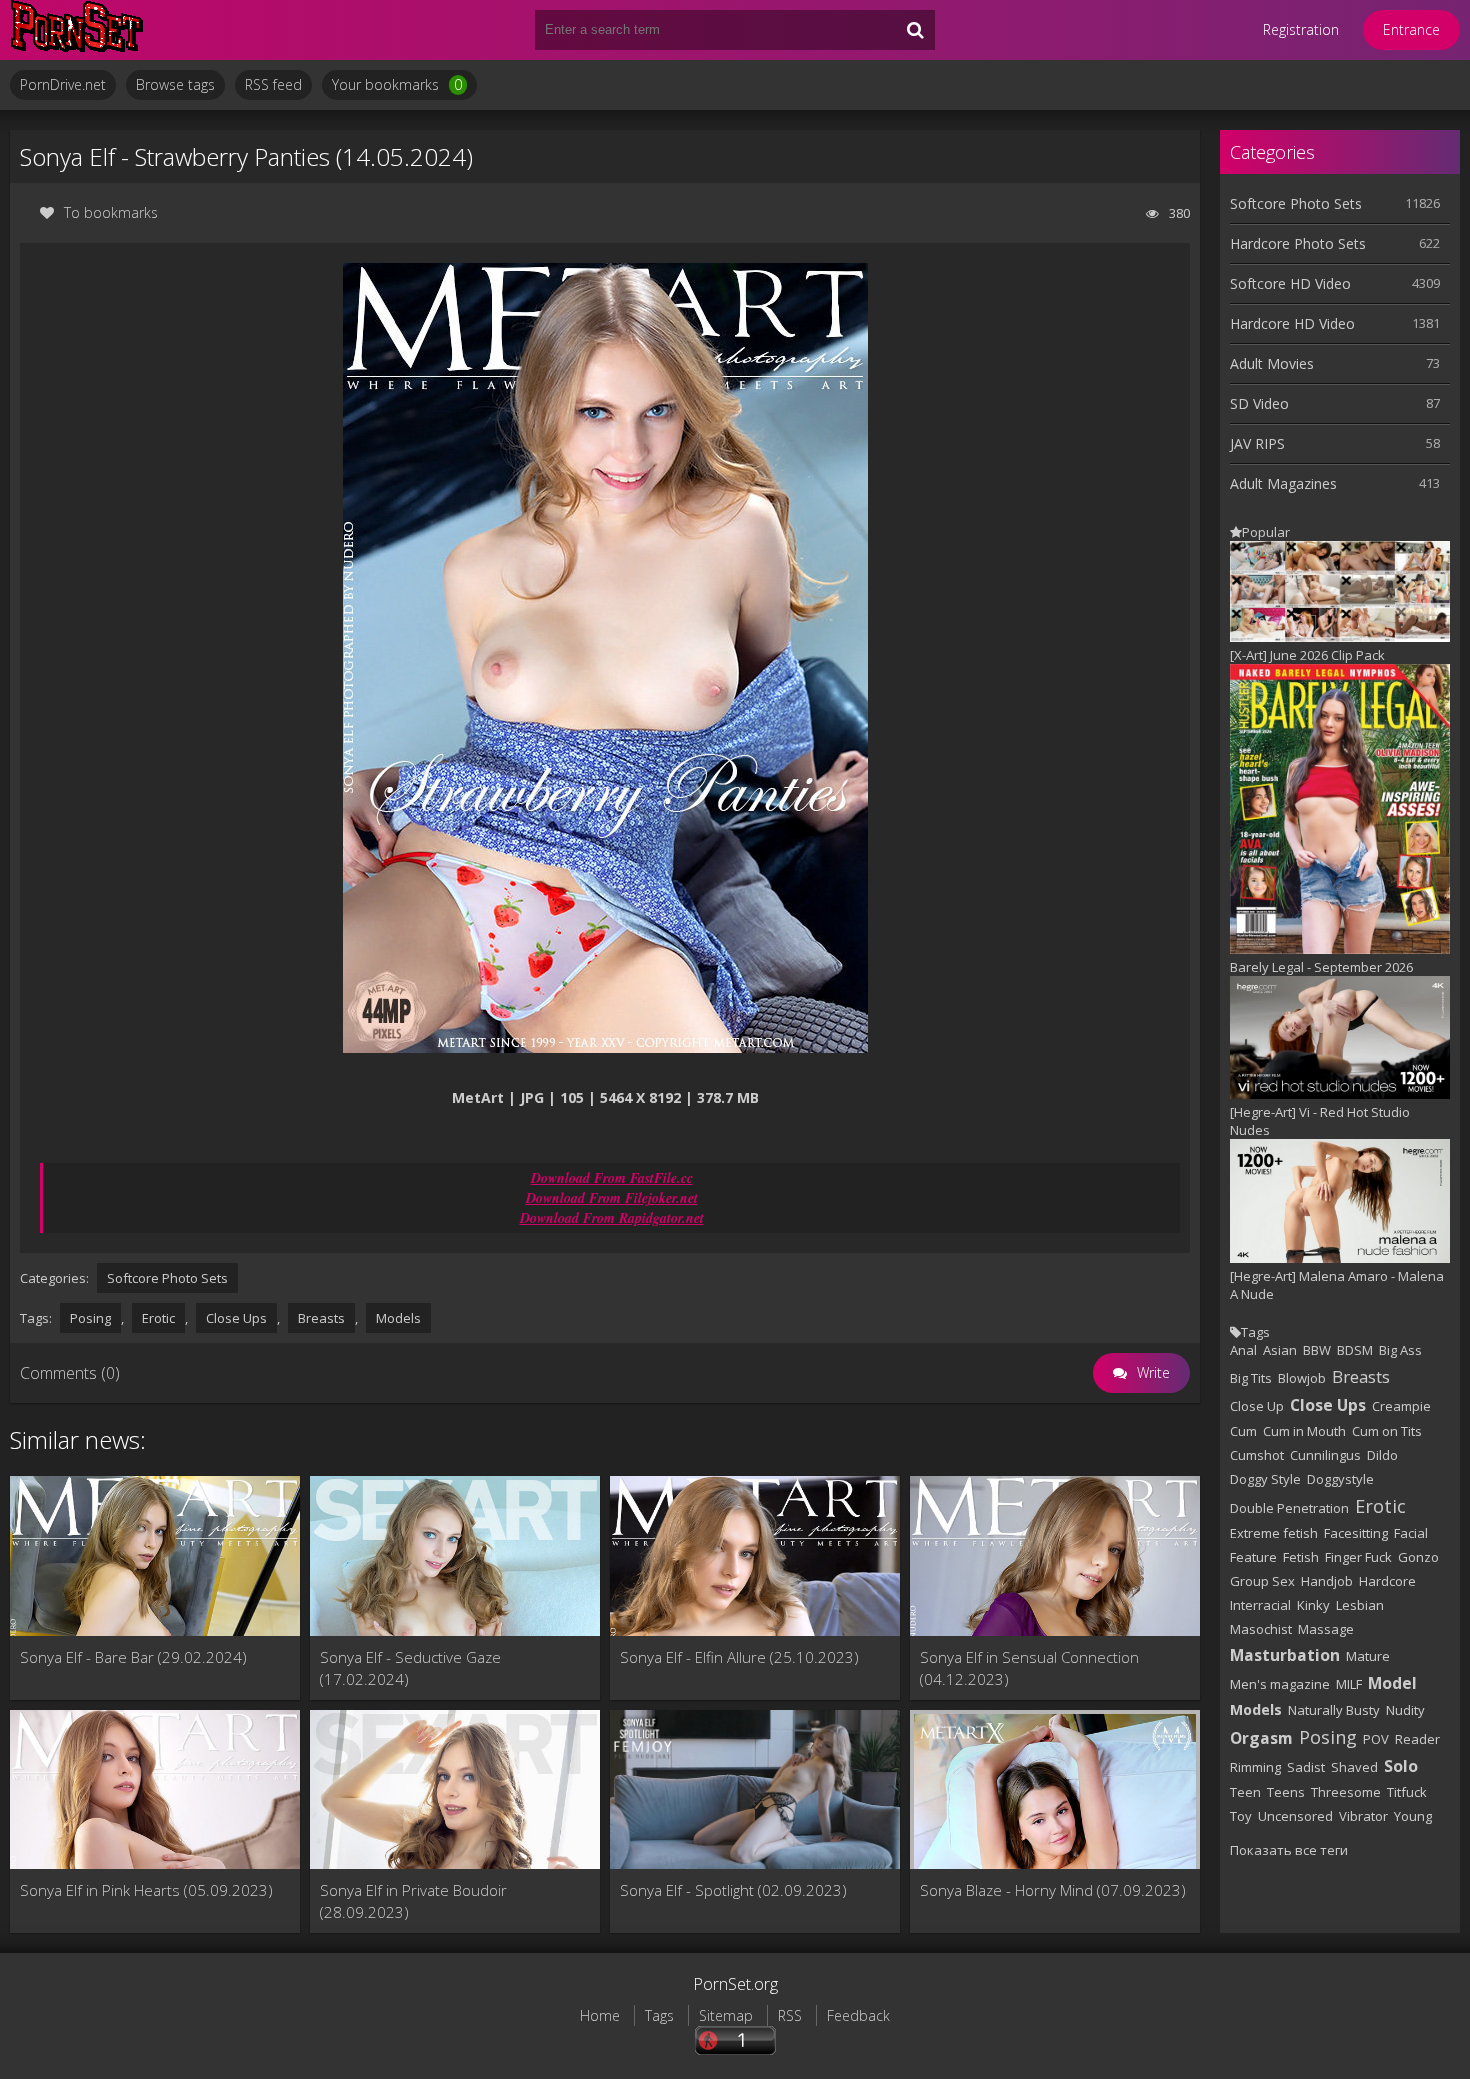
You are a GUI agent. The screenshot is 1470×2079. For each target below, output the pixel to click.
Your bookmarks (397, 84)
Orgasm (1261, 1738)
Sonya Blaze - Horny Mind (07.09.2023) (1053, 1890)
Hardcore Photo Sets (1298, 243)
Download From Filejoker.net (612, 1198)
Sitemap (726, 2015)
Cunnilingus (1325, 1455)
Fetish (1301, 1557)
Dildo (1382, 1455)
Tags (659, 2015)
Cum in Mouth (1304, 1431)
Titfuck (1407, 1792)
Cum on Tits (1387, 1431)
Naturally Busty (1334, 1710)
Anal (1243, 1350)
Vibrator (1363, 1816)
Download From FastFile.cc (612, 1178)
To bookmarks (111, 212)
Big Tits (1251, 1378)
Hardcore (1387, 1581)
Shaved (1354, 1767)
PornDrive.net (63, 84)
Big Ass (1400, 1350)
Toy (1241, 1816)
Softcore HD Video (1290, 283)
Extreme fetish (1274, 1533)
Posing (90, 1318)
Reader (1417, 1739)
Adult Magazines (1283, 483)
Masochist (1261, 1629)
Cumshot (1257, 1455)
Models (398, 1318)
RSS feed (273, 84)
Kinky (1313, 1605)
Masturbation (1285, 1655)
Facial (1411, 1533)
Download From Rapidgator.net (612, 1218)
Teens (1286, 1792)
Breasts (321, 1318)
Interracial (1260, 1605)
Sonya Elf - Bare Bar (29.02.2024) (133, 1657)
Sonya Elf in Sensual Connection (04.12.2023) (1029, 1668)
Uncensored (1295, 1816)
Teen (1245, 1792)
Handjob (1327, 1581)
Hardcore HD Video (1292, 323)
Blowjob (1302, 1378)
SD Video (1259, 403)
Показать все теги (1289, 1850)
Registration (1301, 29)
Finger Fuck (1358, 1557)
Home (600, 2015)
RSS (790, 2015)
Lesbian (1360, 1605)
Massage (1326, 1629)
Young (1413, 1816)
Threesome (1346, 1792)
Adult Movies (1272, 363)
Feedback (858, 2015)
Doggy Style (1265, 1479)
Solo (1401, 1766)
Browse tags (175, 84)
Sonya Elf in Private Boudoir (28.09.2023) (413, 1901)
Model (1392, 1683)
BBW (1317, 1350)
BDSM (1355, 1350)
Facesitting (1356, 1533)
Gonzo (1418, 1557)
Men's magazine (1280, 1684)
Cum (1243, 1431)
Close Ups (236, 1318)
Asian (1280, 1350)
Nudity (1405, 1710)
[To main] (130, 30)
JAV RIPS (1257, 443)
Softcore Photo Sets (167, 1278)
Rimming (1255, 1767)
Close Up (1257, 1406)
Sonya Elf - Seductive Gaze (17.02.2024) (410, 1668)
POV (1376, 1739)
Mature (1368, 1656)
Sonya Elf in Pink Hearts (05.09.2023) (146, 1890)
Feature (1253, 1557)
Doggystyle (1340, 1479)
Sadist (1306, 1767)
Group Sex (1262, 1581)
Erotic (158, 1318)
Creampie (1401, 1406)
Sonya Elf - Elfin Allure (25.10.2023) (739, 1657)
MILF (1349, 1684)
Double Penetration (1289, 1508)
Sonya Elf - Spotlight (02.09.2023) (733, 1890)
